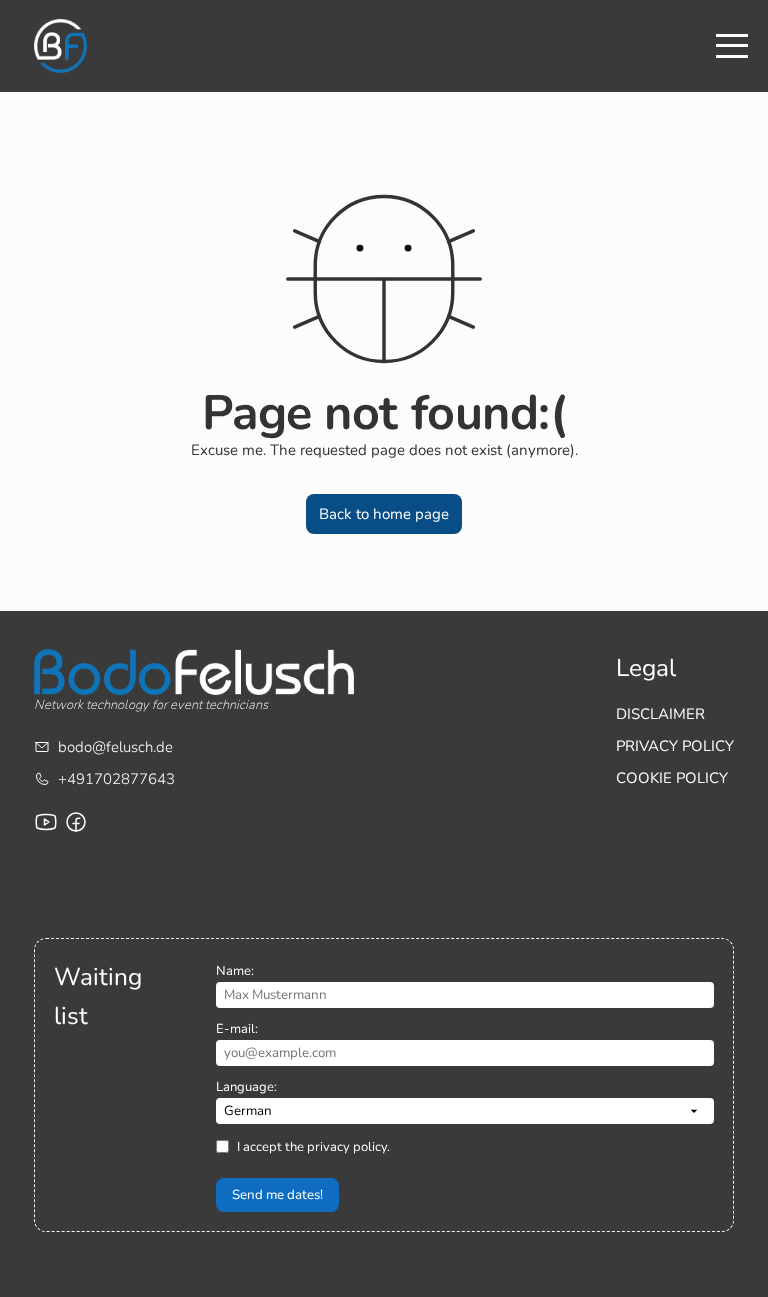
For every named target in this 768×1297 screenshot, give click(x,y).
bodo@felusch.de (115, 747)
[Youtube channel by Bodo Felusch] (46, 822)
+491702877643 (116, 779)
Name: (235, 971)
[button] (384, 514)
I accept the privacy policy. (313, 1147)
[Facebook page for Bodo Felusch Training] (76, 822)
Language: (246, 1087)
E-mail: (237, 1029)
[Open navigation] (732, 46)
